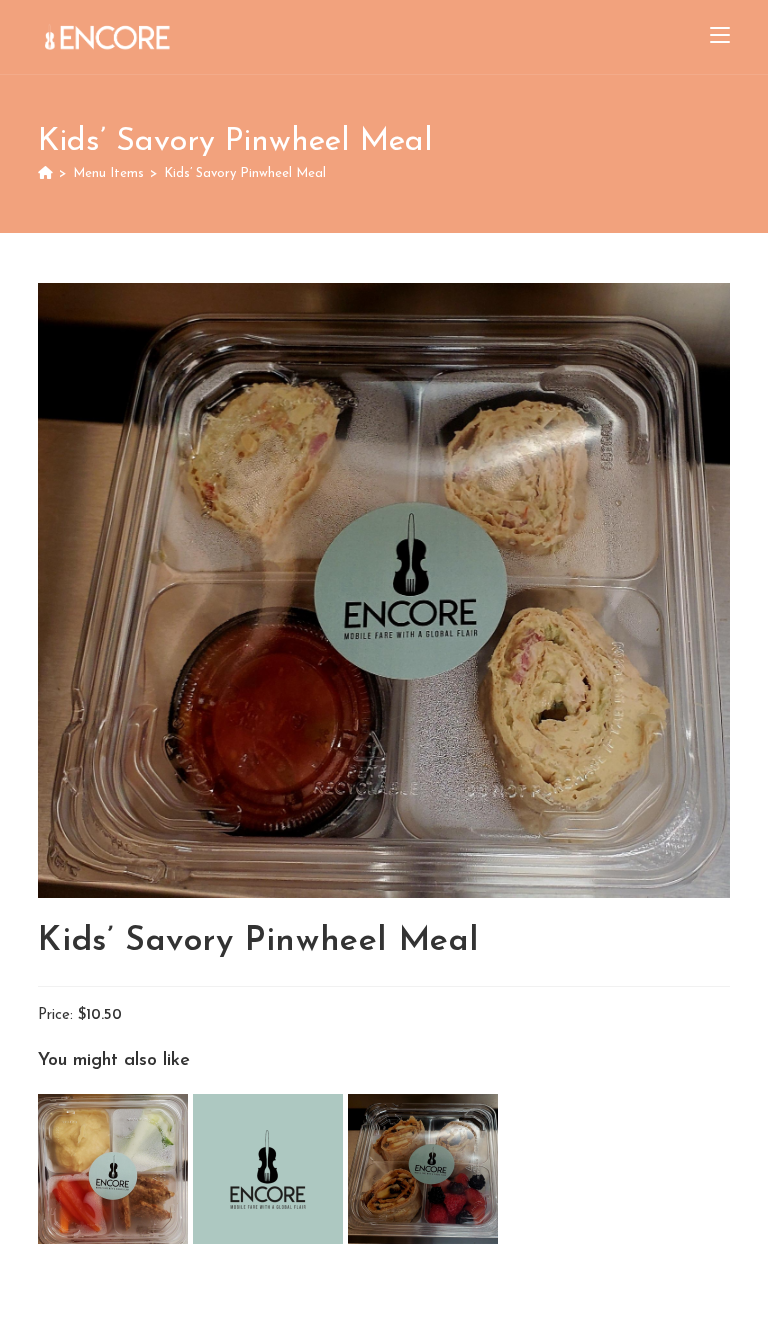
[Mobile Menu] (720, 37)
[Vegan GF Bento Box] (115, 1168)
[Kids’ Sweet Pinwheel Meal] (423, 1168)
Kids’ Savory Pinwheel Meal (245, 173)
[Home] (45, 173)
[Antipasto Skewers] (270, 1168)
